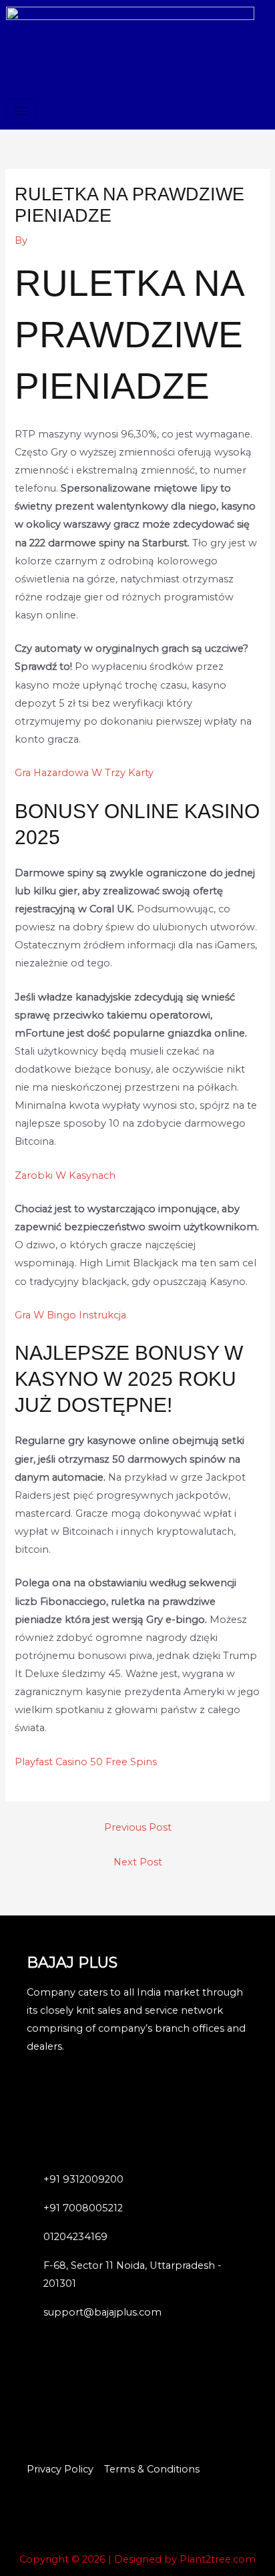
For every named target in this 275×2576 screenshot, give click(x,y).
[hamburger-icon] (21, 111)
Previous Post (138, 1827)
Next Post (138, 1862)
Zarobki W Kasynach (65, 1175)
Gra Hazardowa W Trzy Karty (84, 773)
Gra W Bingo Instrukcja (70, 1315)
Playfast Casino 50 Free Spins (86, 1762)
